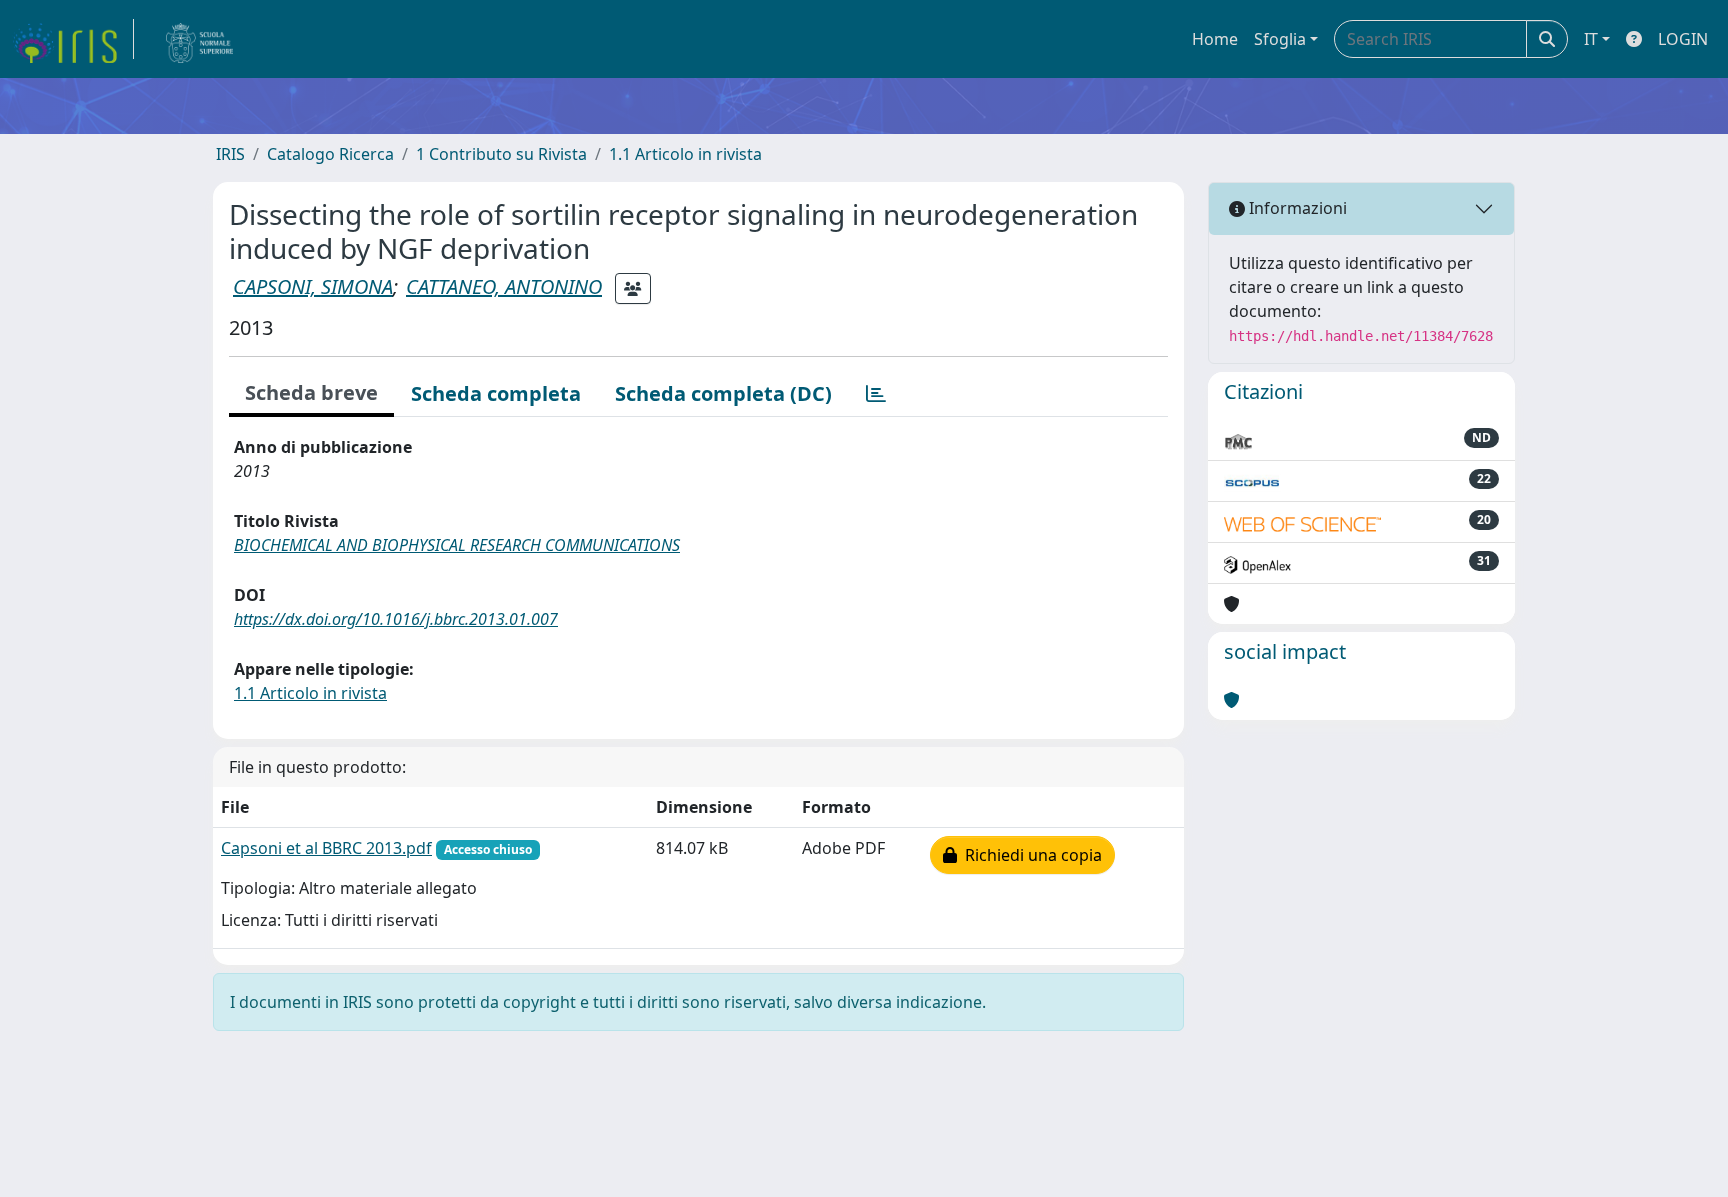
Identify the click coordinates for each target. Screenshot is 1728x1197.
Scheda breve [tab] (311, 392)
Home (1215, 39)
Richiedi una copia (1029, 855)
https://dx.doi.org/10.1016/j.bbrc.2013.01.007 (396, 619)
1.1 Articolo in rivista (685, 154)
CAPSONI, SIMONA (313, 286)
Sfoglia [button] (1280, 39)
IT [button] (1591, 39)
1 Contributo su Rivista (501, 154)
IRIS (230, 154)
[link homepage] (73, 39)
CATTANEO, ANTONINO (504, 286)
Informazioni (1296, 208)
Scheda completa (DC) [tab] (723, 393)
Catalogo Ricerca (330, 154)
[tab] (876, 394)
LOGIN (1683, 39)
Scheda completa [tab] (496, 393)
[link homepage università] (200, 39)
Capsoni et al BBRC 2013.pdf (326, 848)
